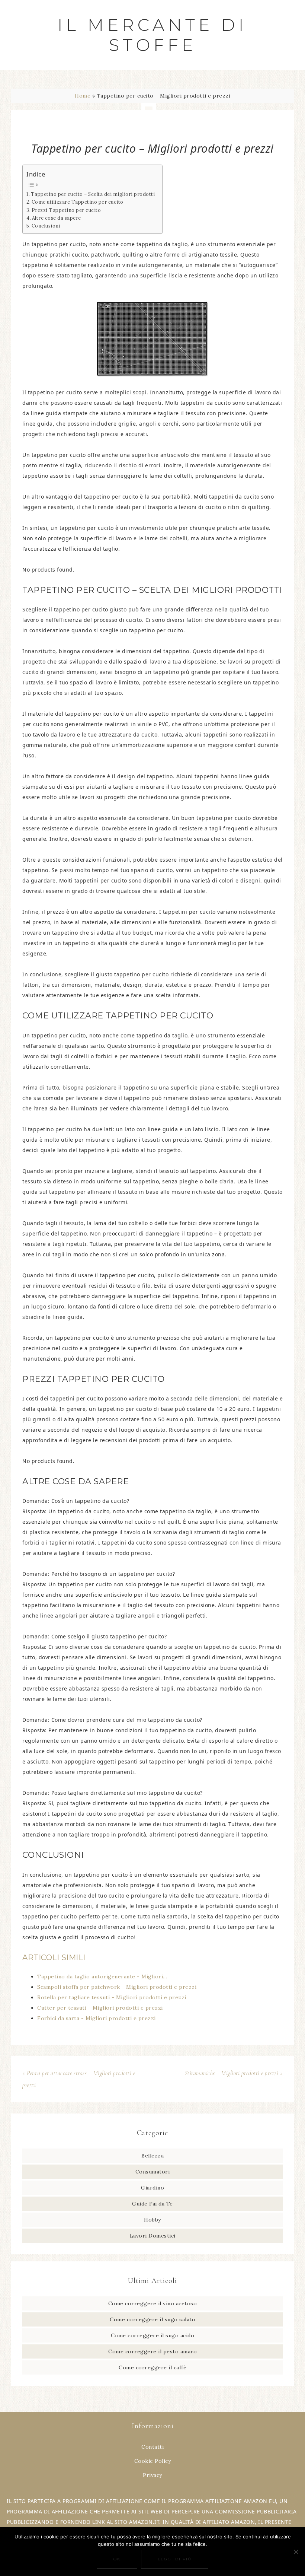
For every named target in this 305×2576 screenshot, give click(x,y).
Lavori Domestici (153, 2236)
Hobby (152, 2220)
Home (83, 96)
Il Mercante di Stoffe (152, 35)
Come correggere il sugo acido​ (153, 2335)
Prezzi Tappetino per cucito (66, 210)
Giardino (152, 2188)
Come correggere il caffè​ (152, 2367)
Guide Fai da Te (152, 2204)
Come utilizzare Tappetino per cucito (78, 202)
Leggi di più (175, 2559)
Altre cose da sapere (57, 218)
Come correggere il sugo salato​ (152, 2319)
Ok (117, 2559)
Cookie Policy (153, 2461)
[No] (296, 2552)
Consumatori (153, 2172)
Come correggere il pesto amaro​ (152, 2351)
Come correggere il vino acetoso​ (153, 2303)
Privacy (152, 2475)
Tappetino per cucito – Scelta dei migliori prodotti (93, 194)
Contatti (152, 2447)
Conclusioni (46, 226)
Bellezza (152, 2156)
